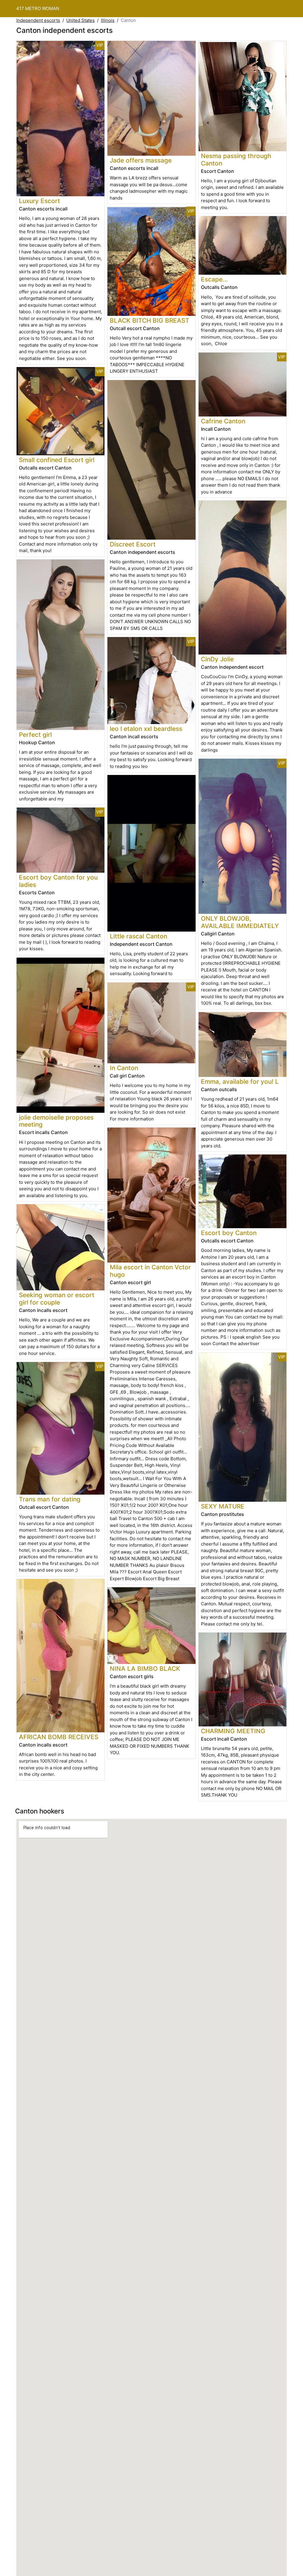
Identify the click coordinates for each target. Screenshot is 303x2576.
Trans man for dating (50, 1499)
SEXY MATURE (223, 1506)
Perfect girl (35, 735)
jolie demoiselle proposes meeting (56, 1121)
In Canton (124, 1068)
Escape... (214, 279)
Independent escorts (38, 20)
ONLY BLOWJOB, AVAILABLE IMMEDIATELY (240, 922)
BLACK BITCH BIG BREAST (150, 320)
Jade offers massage (141, 160)
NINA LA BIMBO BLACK (145, 1669)
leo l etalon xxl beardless (146, 729)
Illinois (108, 20)
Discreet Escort (133, 544)
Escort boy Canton (229, 1233)
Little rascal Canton (138, 936)
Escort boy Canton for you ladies (58, 881)
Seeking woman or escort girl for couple (57, 1299)
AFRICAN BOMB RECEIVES (59, 1737)
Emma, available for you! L (240, 1082)
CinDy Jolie (217, 659)
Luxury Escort (40, 201)
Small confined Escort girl (57, 460)
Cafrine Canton (223, 421)
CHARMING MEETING (233, 1731)
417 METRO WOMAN (38, 8)
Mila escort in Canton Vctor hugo (150, 1271)
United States (80, 20)
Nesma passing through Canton (236, 160)
